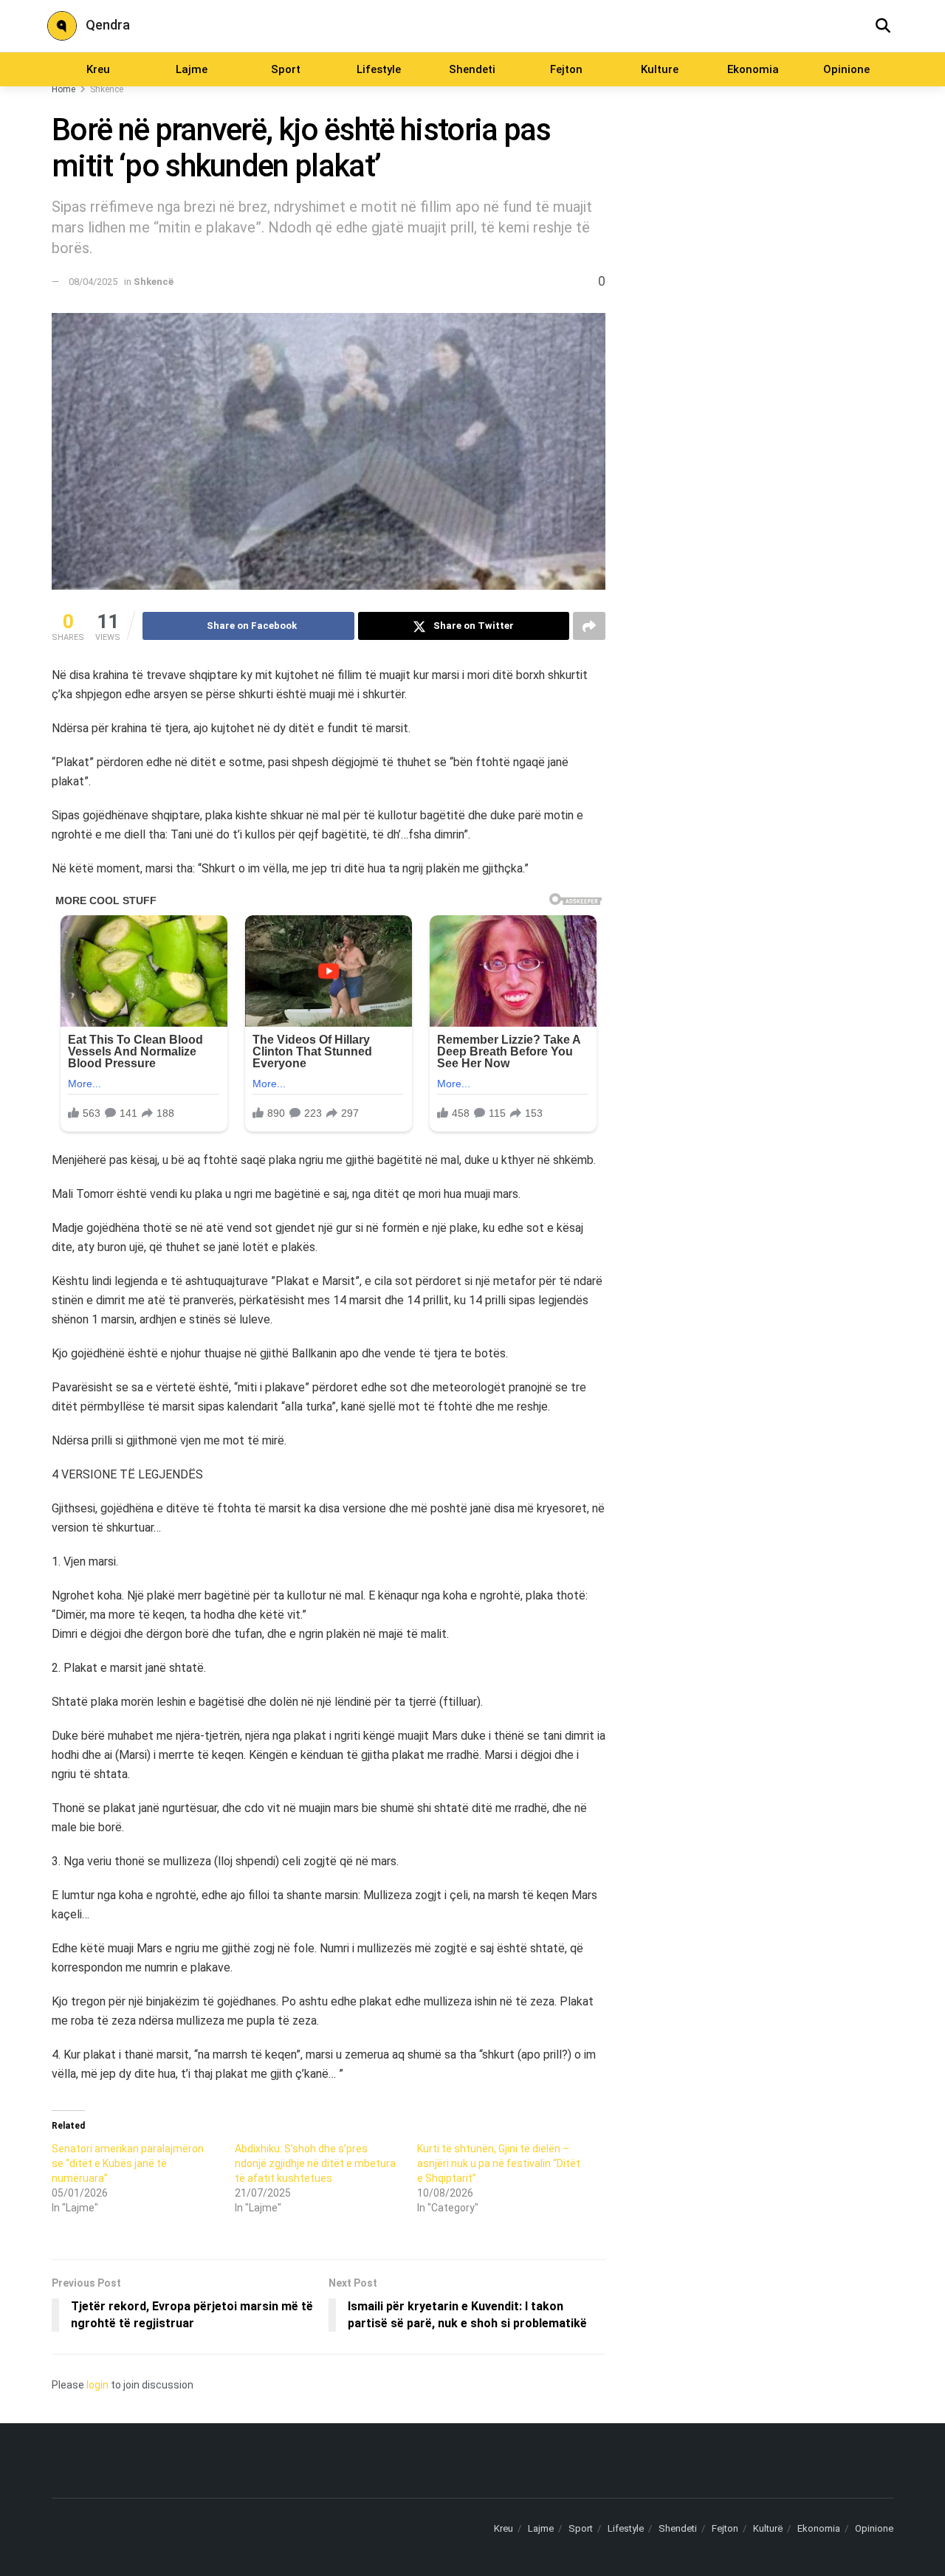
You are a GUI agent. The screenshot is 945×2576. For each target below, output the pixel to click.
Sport (286, 69)
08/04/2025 (93, 282)
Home (63, 89)
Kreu (98, 69)
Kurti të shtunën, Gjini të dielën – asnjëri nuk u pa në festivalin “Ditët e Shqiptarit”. (499, 2163)
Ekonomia (753, 69)
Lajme (192, 69)
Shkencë (107, 89)
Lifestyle (379, 69)
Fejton (566, 69)
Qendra (108, 25)
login (97, 2385)
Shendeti (472, 69)
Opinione (846, 69)
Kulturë (768, 2528)
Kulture (660, 69)
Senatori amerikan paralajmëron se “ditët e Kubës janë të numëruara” (128, 2163)
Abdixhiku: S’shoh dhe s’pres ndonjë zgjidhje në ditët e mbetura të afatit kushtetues (315, 2163)
